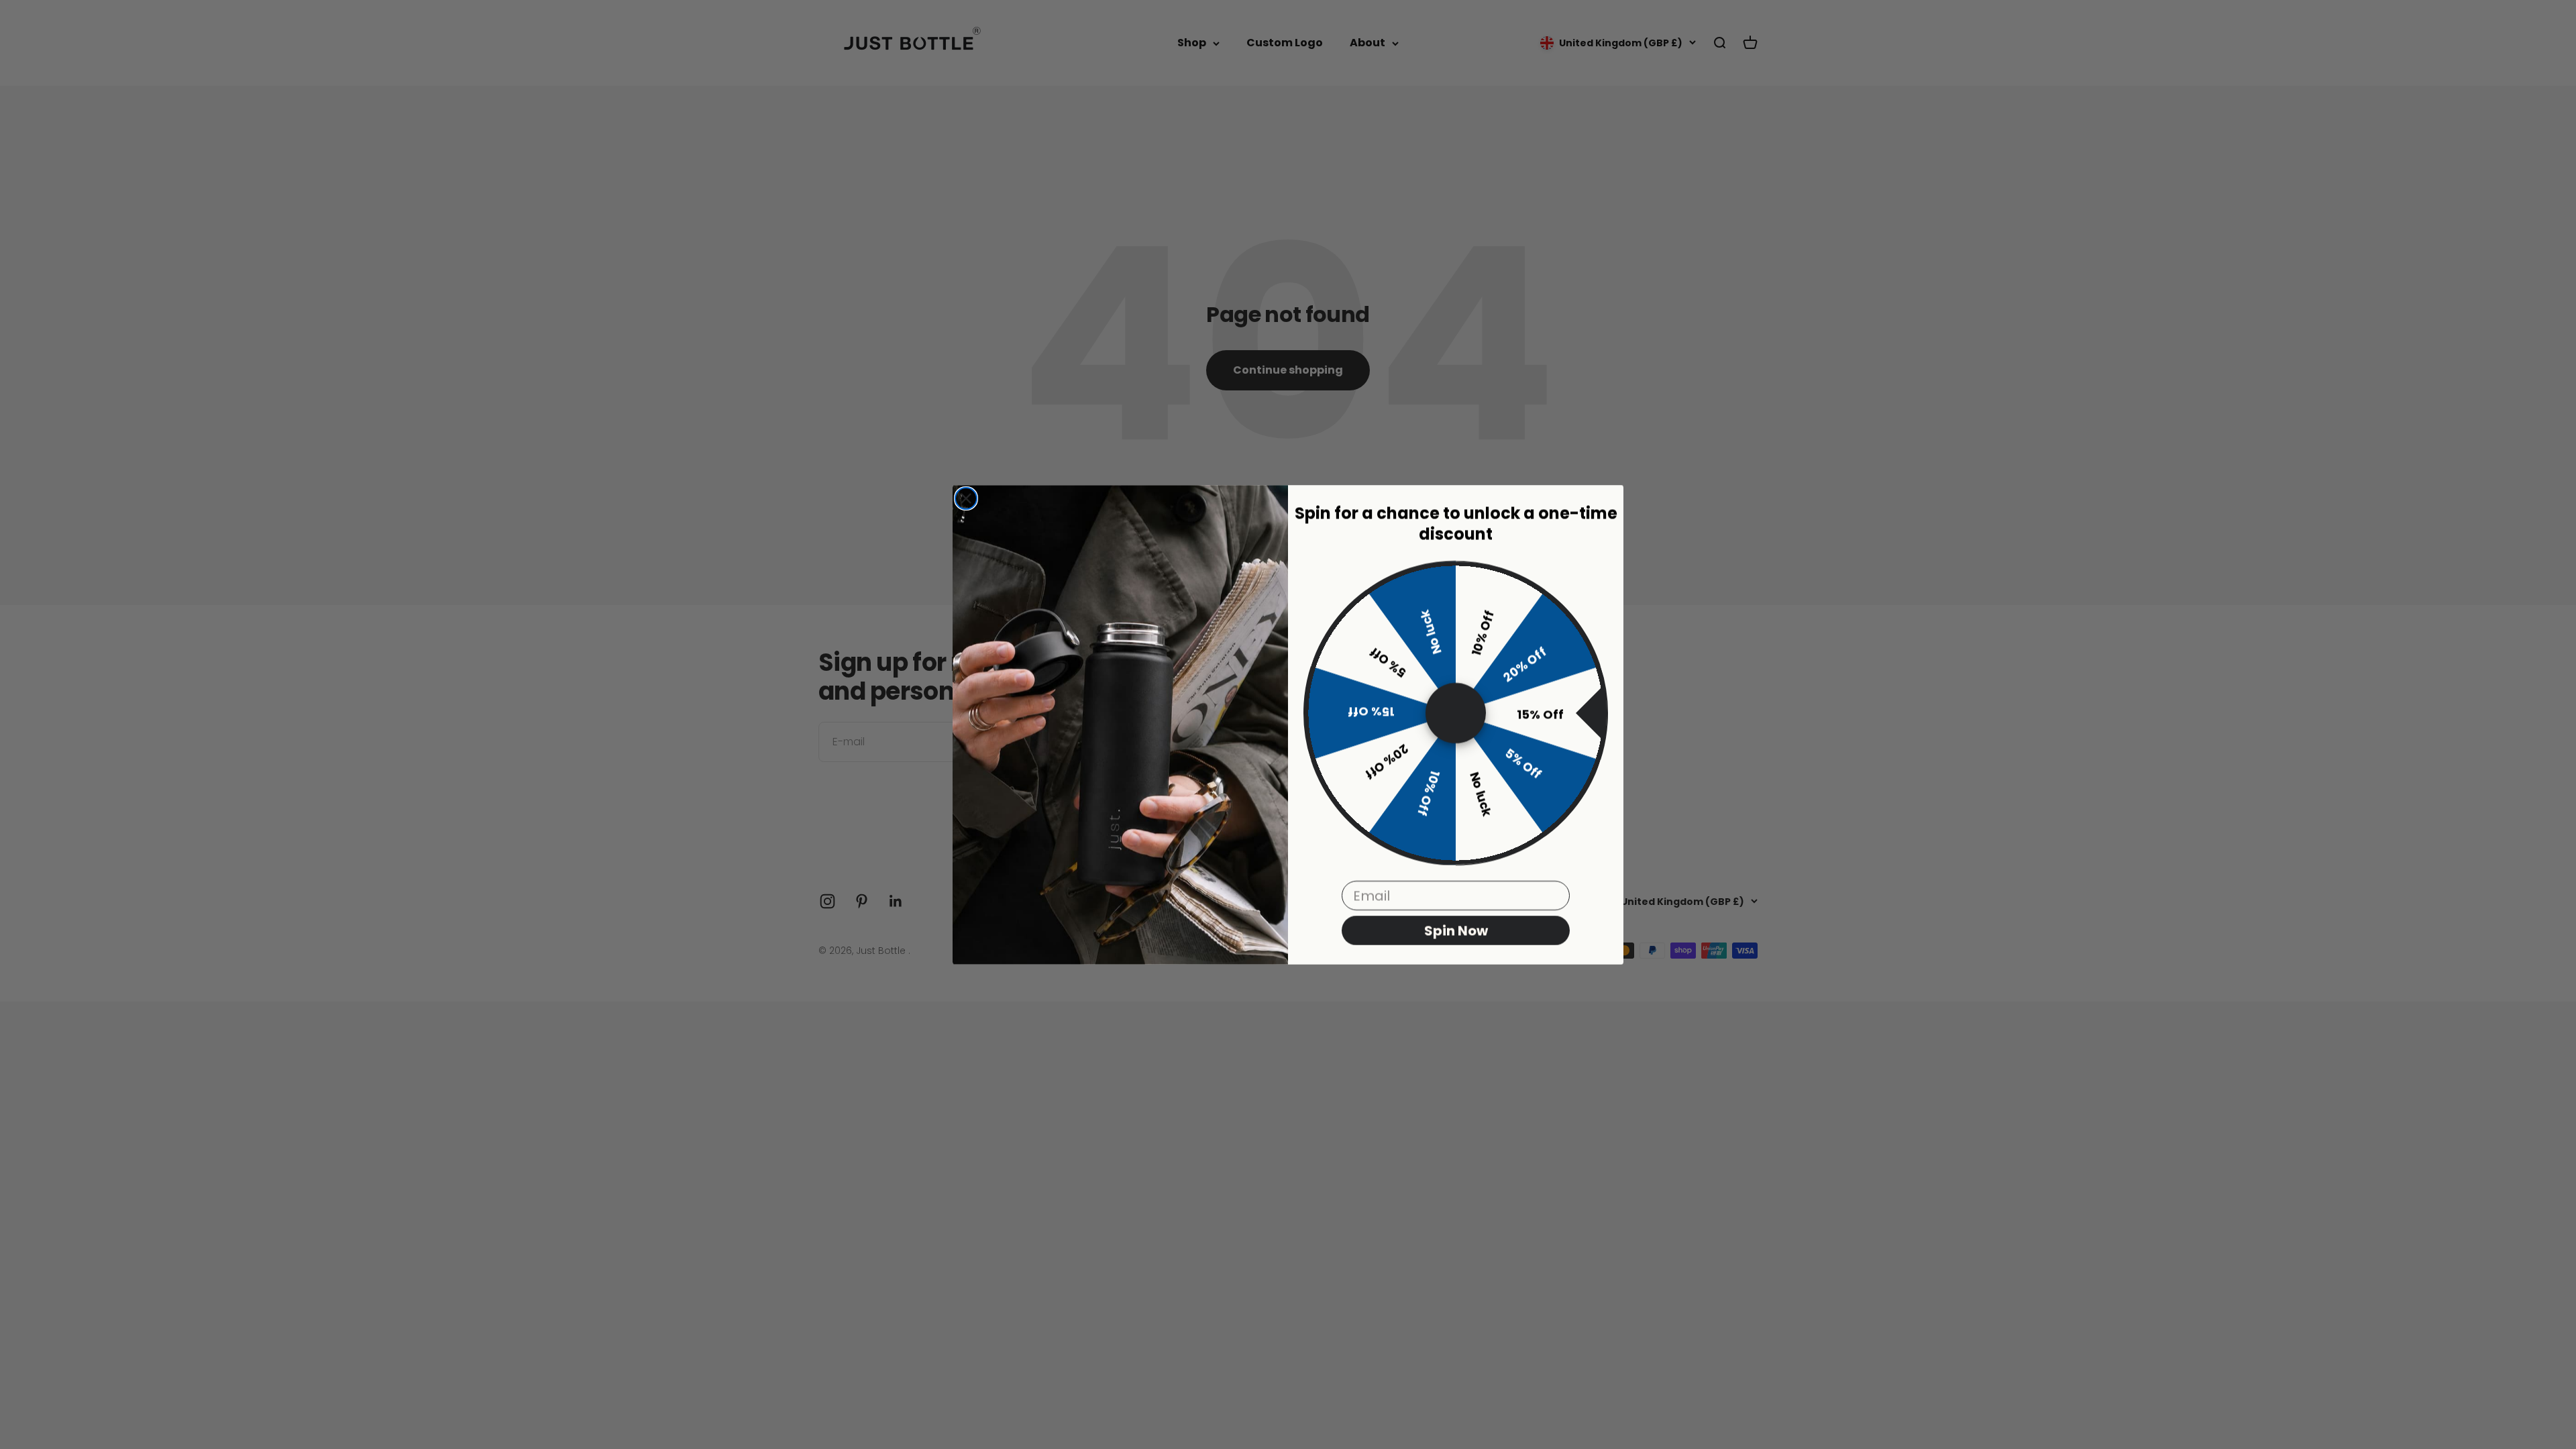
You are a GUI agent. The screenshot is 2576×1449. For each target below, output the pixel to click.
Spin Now (1456, 930)
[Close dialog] (966, 498)
